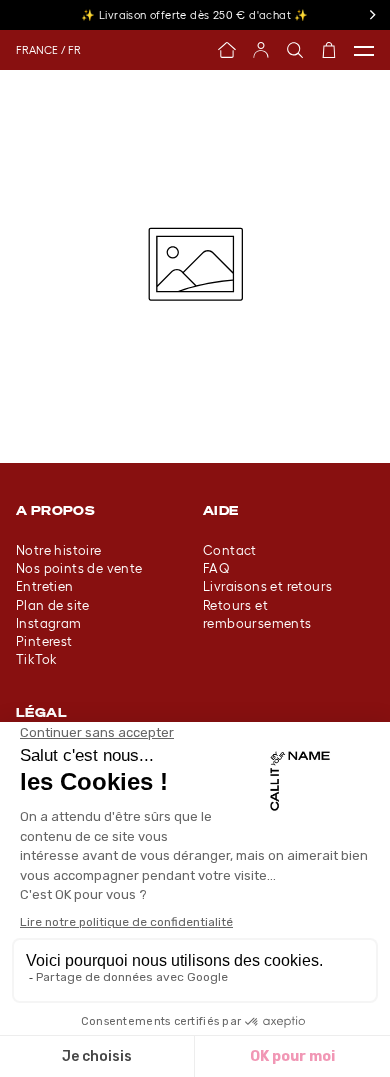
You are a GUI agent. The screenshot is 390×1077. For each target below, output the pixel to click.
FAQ (216, 568)
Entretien (45, 586)
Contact (230, 550)
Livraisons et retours (267, 586)
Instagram (49, 623)
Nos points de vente (79, 568)
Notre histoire (59, 550)
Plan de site (53, 605)
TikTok (36, 659)
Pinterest (44, 641)
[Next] (372, 15)
